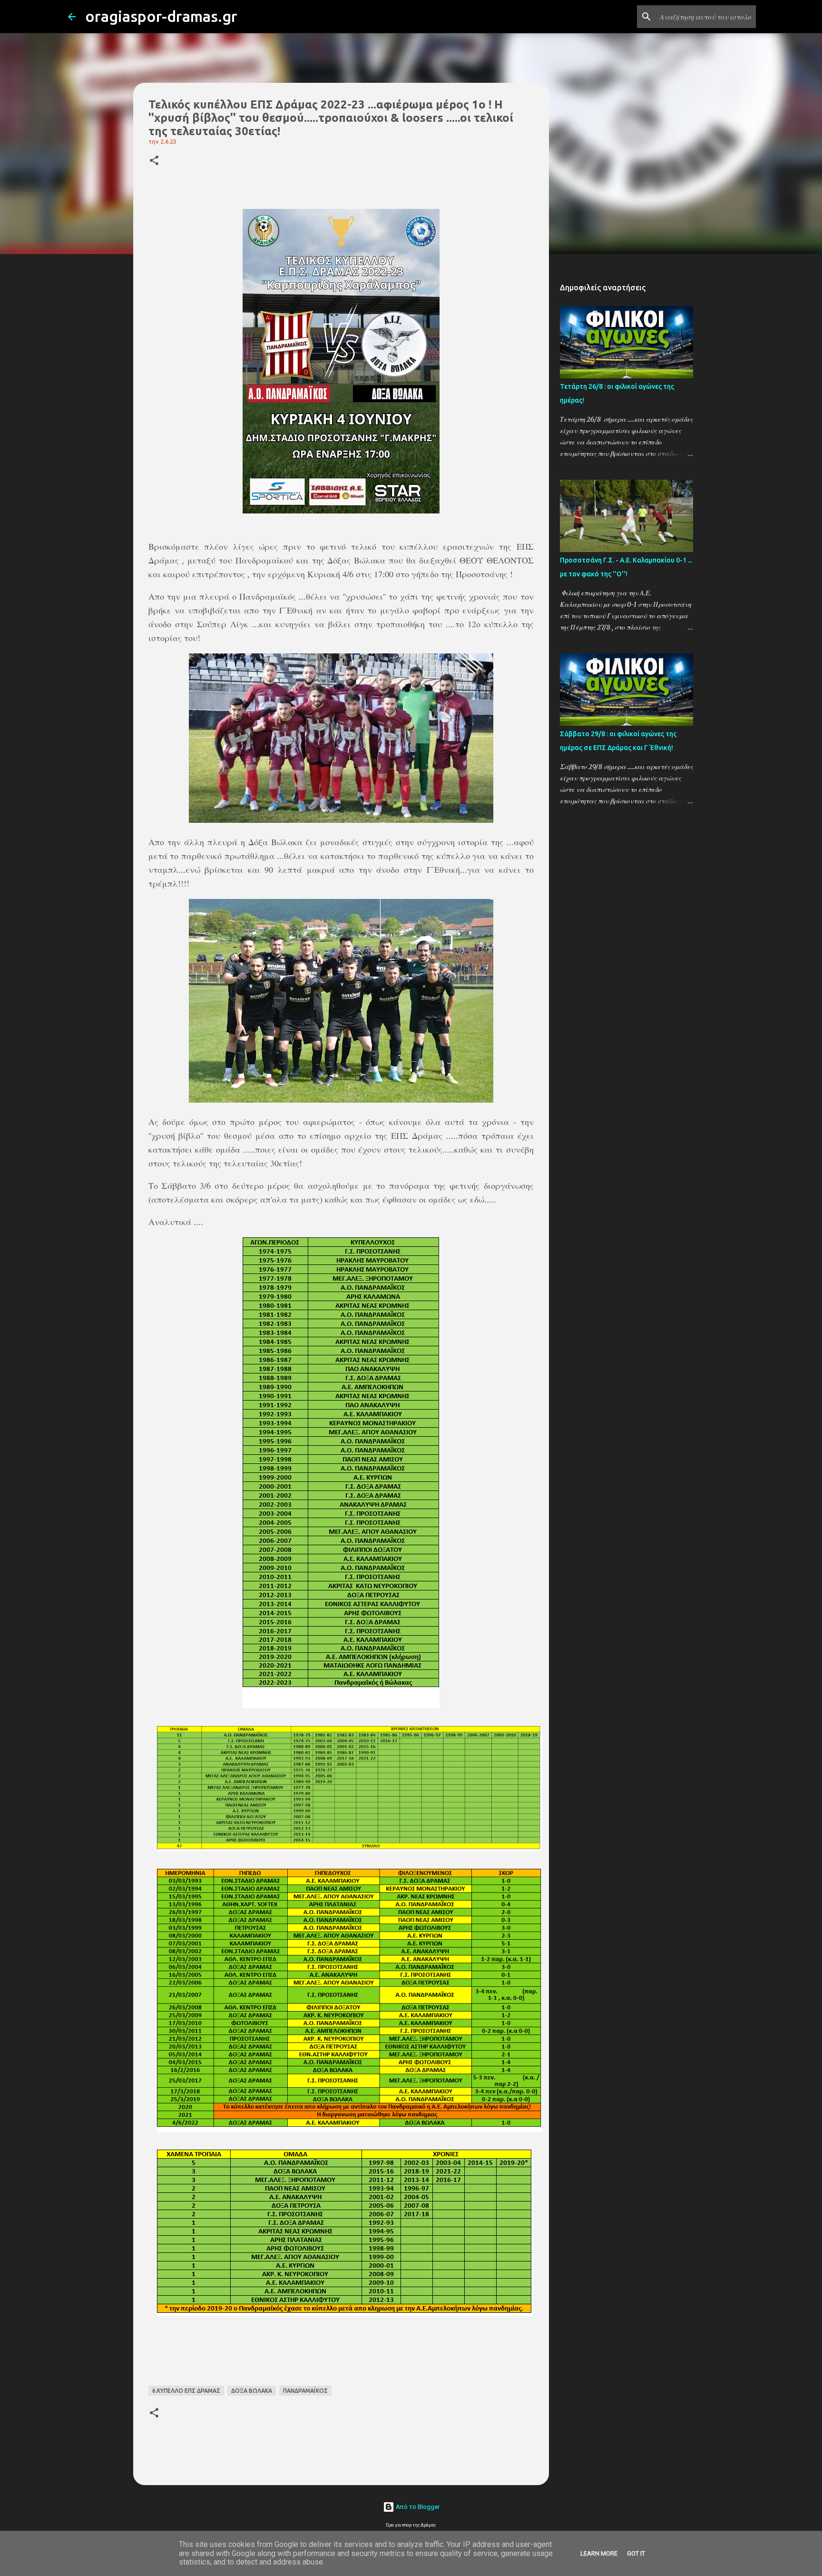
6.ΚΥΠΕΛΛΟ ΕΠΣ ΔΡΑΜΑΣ (186, 2391)
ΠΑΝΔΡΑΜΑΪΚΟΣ (305, 2391)
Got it (636, 2553)
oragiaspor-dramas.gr (161, 16)
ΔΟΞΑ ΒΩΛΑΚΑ (252, 2391)
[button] (154, 161)
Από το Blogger (417, 2507)
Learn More (599, 2553)
